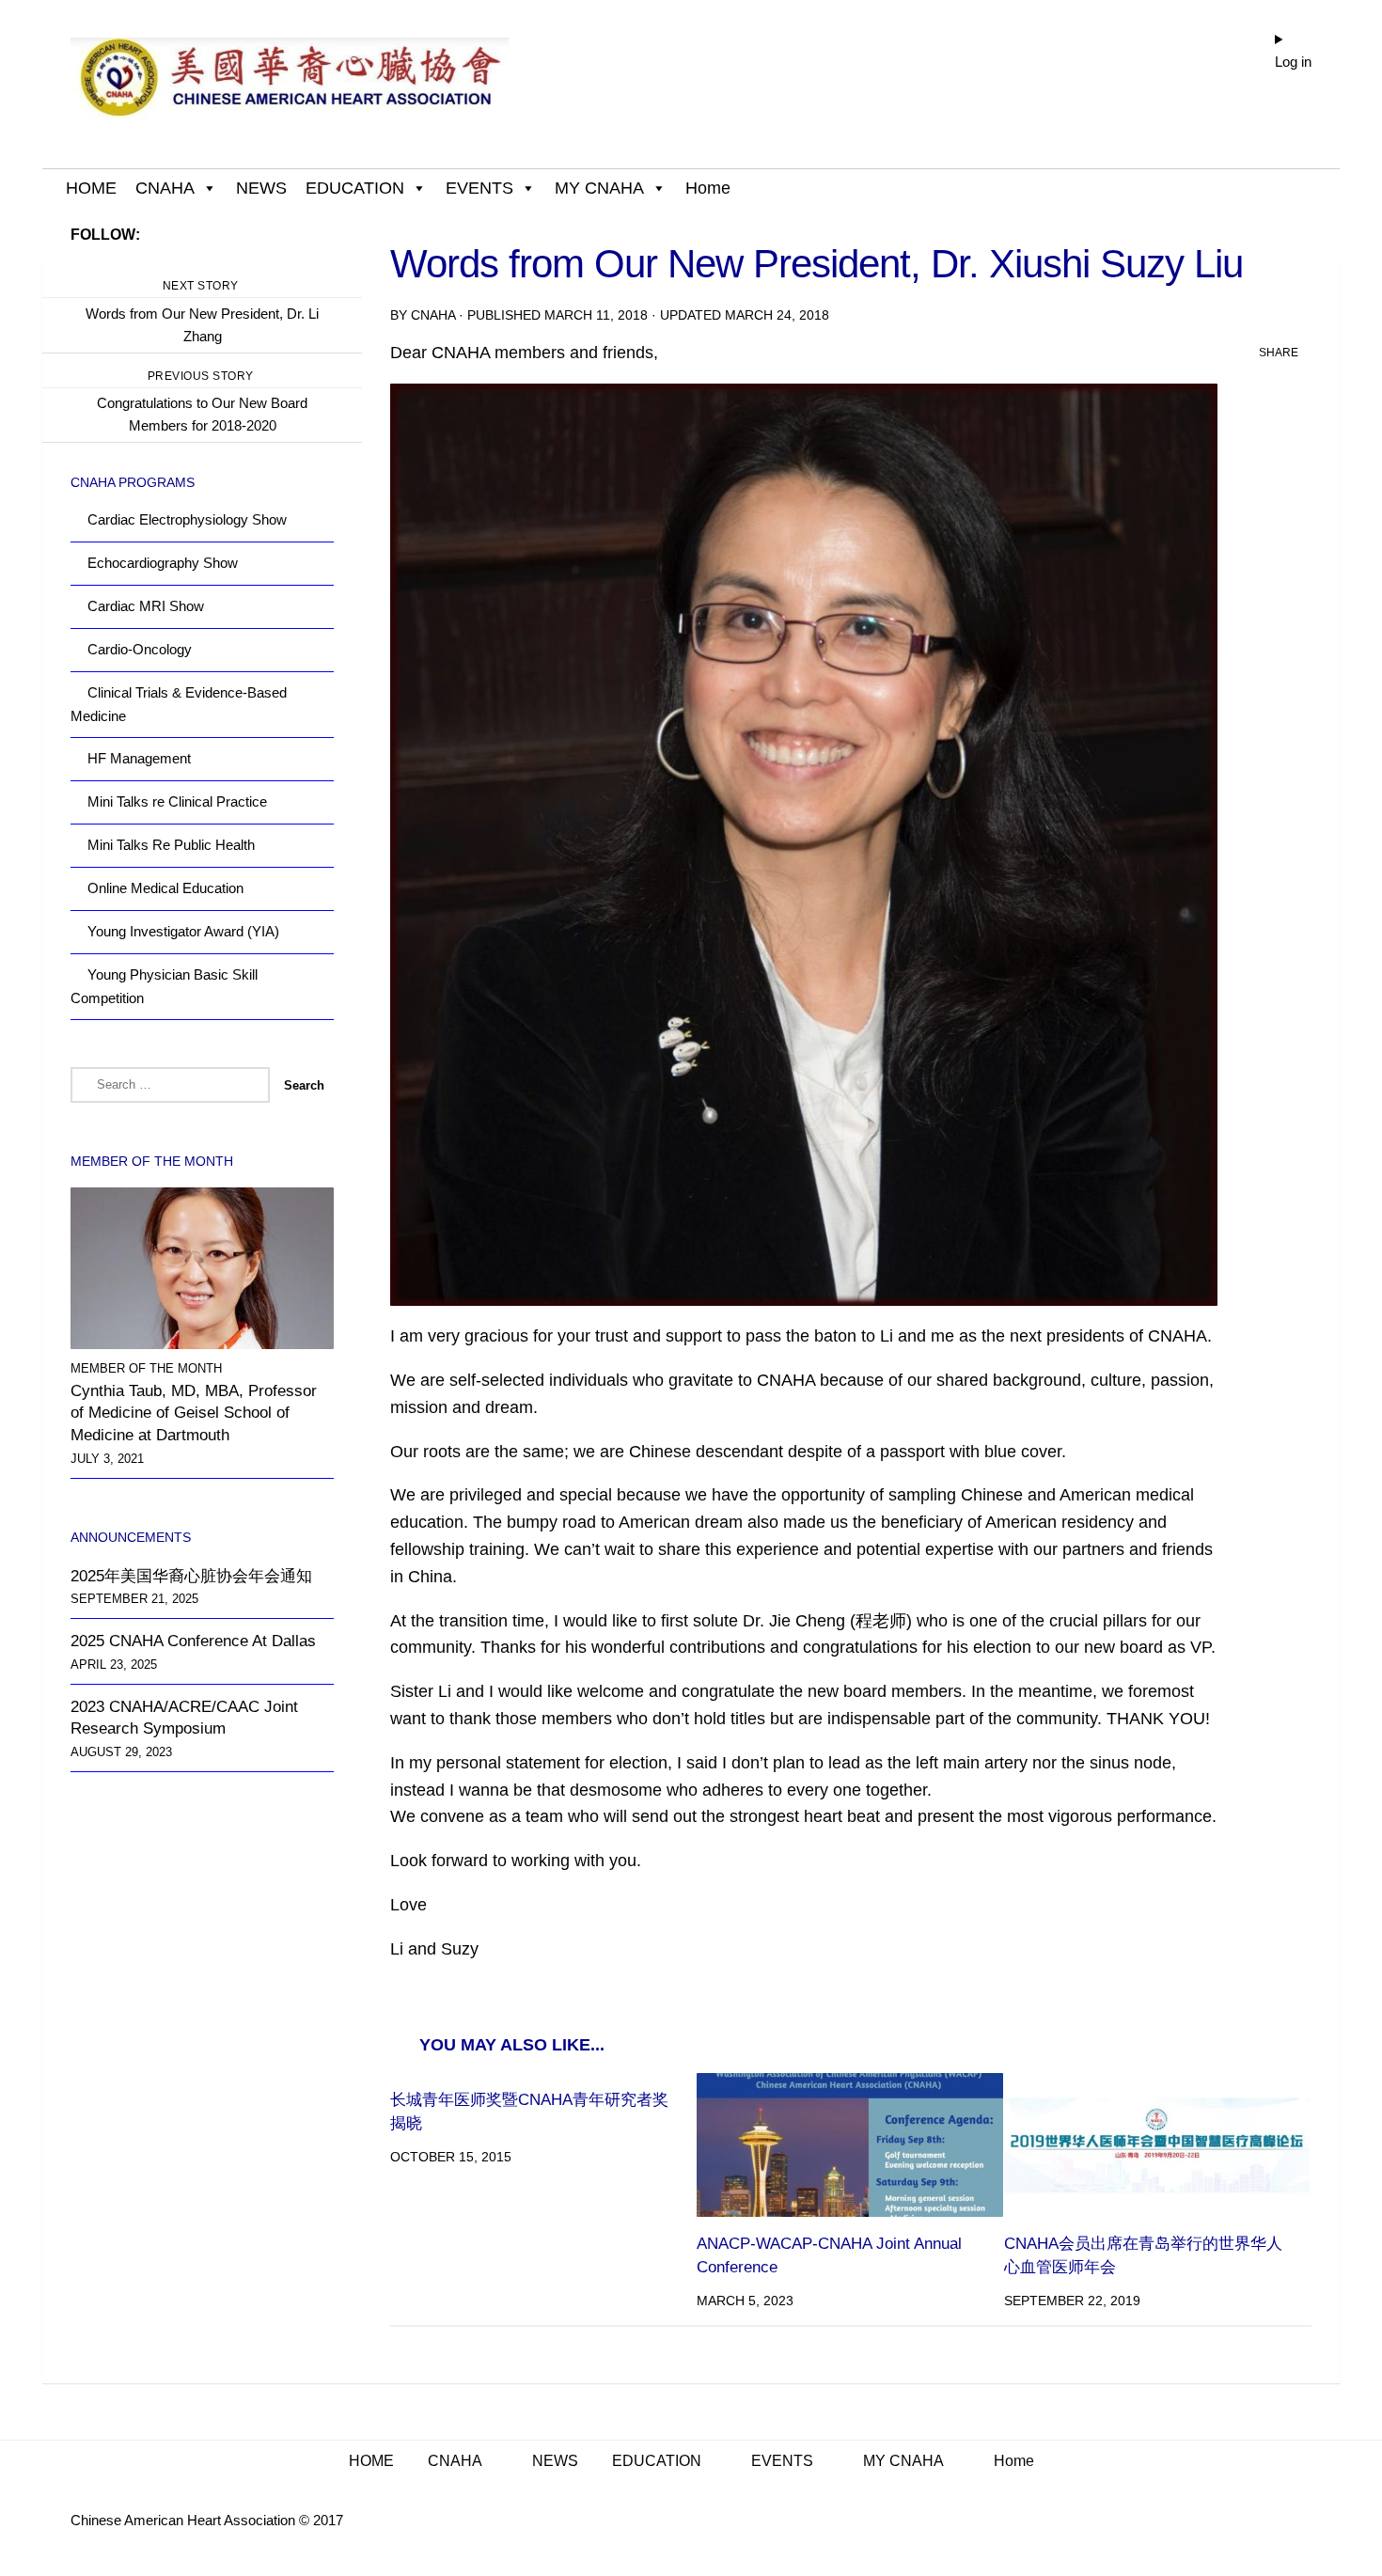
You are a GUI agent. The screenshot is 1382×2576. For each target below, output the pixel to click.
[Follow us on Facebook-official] (322, 234)
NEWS (261, 188)
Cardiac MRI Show (146, 606)
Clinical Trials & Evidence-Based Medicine (179, 704)
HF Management (139, 758)
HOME (91, 188)
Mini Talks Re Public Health (171, 845)
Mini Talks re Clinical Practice (177, 801)
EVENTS (479, 188)
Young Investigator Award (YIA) (183, 931)
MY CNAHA (599, 188)
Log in (1293, 62)
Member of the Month (146, 1368)
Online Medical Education (165, 888)
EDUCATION (355, 188)
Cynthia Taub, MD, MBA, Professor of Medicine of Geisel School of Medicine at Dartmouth (194, 1413)
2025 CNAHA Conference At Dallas (193, 1641)
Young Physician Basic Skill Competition (164, 986)
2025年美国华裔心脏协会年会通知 (191, 1576)
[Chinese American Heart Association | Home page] (290, 85)
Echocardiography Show (163, 563)
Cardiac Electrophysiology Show (187, 519)
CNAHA (165, 188)
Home (708, 188)
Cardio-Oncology (140, 649)
